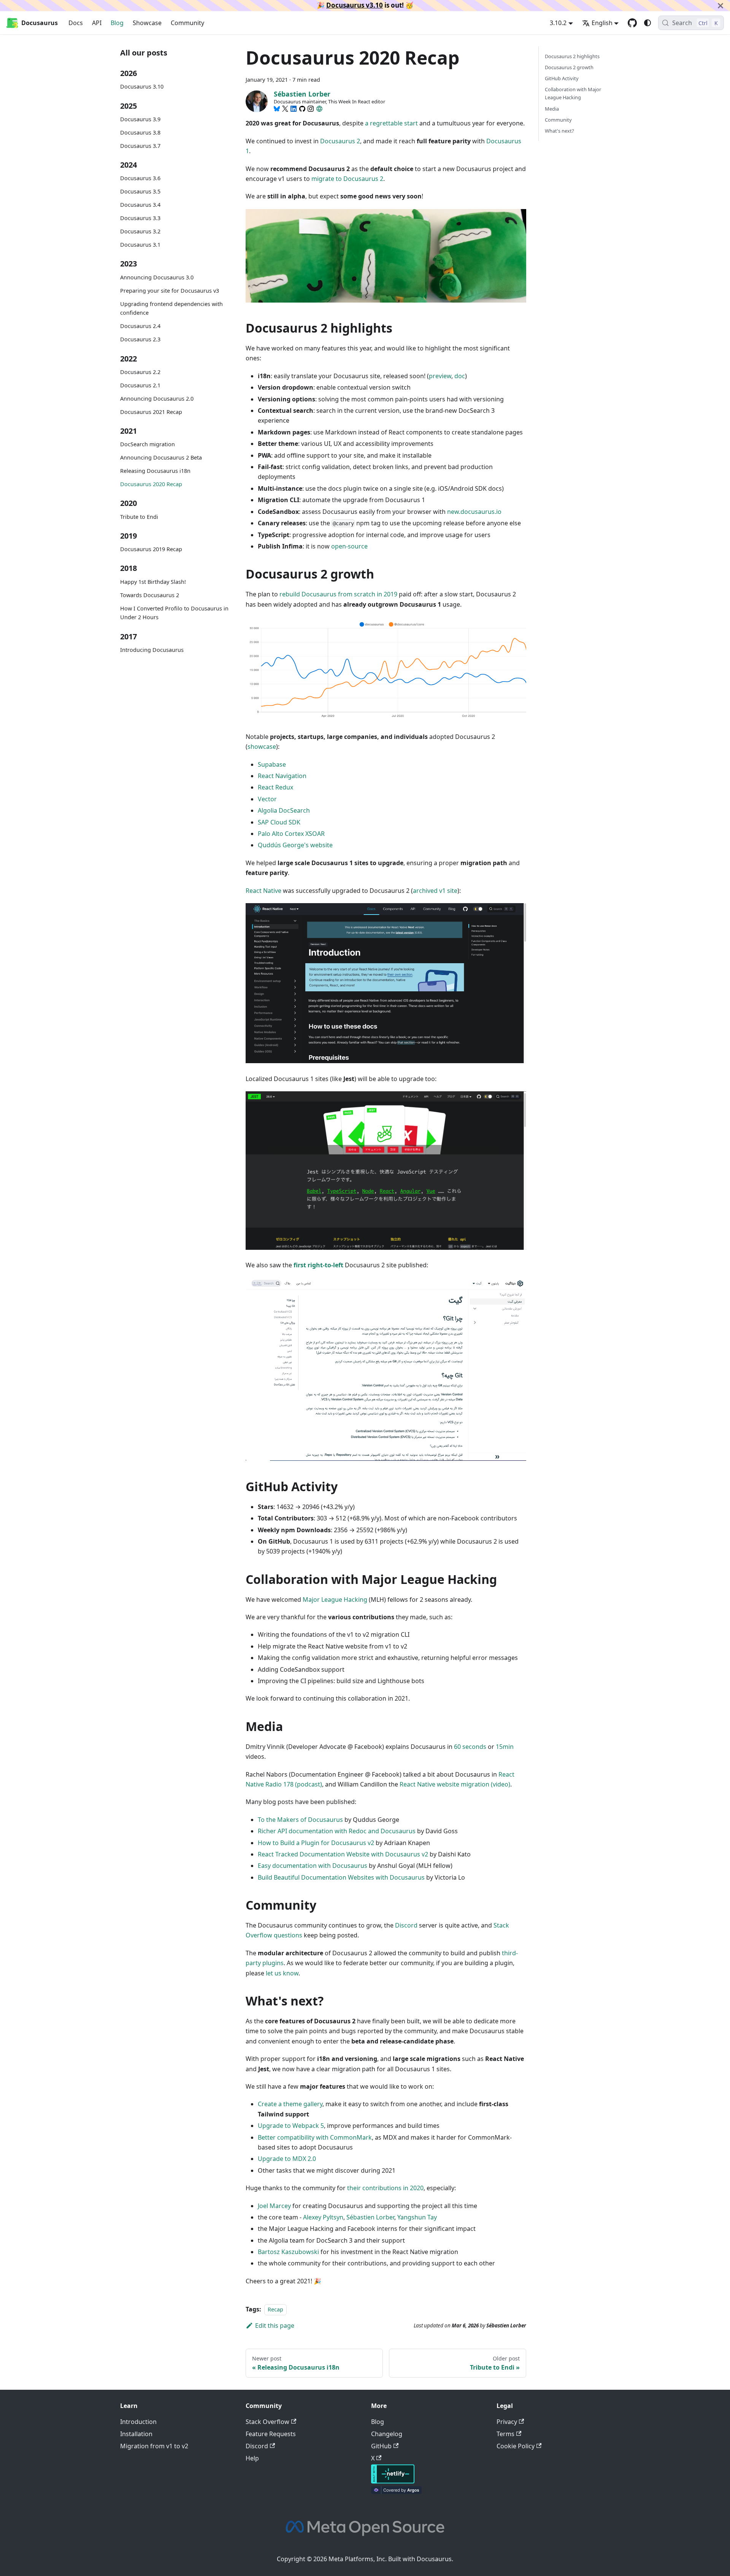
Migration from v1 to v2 (154, 2446)
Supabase (272, 764)
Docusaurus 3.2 (140, 232)
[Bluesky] (277, 109)
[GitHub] (302, 109)
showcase (262, 747)
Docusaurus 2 (340, 141)
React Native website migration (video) (455, 1784)
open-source (349, 546)
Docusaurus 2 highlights (572, 56)
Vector (267, 799)
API (97, 23)
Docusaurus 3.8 (140, 132)
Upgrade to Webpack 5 (291, 2126)
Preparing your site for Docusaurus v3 (170, 291)
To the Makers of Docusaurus (300, 1820)
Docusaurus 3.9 (140, 119)
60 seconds (470, 1747)
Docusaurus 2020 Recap (151, 484)
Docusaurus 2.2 (140, 372)
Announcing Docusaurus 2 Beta (161, 458)
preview (440, 376)
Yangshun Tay (417, 2217)
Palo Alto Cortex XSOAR (291, 834)
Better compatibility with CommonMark (315, 2137)
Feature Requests (271, 2434)
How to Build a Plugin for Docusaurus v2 (316, 1843)
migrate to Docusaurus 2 (347, 179)
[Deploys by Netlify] (393, 2481)
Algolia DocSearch (284, 810)
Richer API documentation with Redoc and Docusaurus (337, 1831)
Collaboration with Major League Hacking (573, 93)
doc (460, 376)
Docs (76, 23)
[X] (285, 109)
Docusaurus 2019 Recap (151, 549)
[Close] (720, 6)
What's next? (559, 131)
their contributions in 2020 (385, 2188)
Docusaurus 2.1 (140, 385)
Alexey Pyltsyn (323, 2217)
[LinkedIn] (294, 109)
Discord (406, 1925)
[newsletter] (319, 109)
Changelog (387, 2434)
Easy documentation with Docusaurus (313, 1866)
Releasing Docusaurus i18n (155, 471)
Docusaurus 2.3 (140, 340)
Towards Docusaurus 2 (150, 595)
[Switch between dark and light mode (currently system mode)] (647, 23)
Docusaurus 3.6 (140, 178)
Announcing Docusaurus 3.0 (157, 277)
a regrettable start (391, 123)
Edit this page (275, 2326)
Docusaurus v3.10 (355, 5)
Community (187, 23)
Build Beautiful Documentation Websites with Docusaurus (341, 1877)
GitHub (381, 2446)
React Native (263, 891)
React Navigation (282, 776)
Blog (117, 23)
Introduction (138, 2422)
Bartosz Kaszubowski (288, 2252)
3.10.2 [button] (558, 23)
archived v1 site (435, 891)
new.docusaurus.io (474, 512)
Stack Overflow (267, 2422)
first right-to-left (318, 1265)
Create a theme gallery (290, 2104)
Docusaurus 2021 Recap (151, 412)
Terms (505, 2434)
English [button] (602, 23)
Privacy (507, 2422)
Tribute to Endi (139, 517)
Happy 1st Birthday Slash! (153, 582)
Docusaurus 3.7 (140, 146)
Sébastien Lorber (370, 2217)
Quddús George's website (295, 845)
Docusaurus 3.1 (140, 245)
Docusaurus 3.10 (142, 87)
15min (505, 1747)
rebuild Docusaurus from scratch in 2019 (338, 594)
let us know (282, 1973)
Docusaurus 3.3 (140, 218)
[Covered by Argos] (396, 2492)
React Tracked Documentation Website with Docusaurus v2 (343, 1854)
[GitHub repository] (632, 23)
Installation (136, 2434)
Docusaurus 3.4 (140, 205)
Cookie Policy (516, 2446)
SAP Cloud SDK (279, 822)
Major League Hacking (335, 1599)
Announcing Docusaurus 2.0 (157, 399)
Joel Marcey (274, 2206)
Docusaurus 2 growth (569, 67)
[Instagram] (311, 109)
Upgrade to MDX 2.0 (287, 2159)
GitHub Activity (562, 78)
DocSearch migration (148, 445)
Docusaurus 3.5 (140, 192)
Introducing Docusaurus (152, 650)
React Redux (275, 787)
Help (252, 2458)
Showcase (147, 23)
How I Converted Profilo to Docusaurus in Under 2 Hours (174, 613)
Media (552, 109)
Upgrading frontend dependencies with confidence (171, 308)
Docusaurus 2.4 (140, 326)
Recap (275, 2309)
